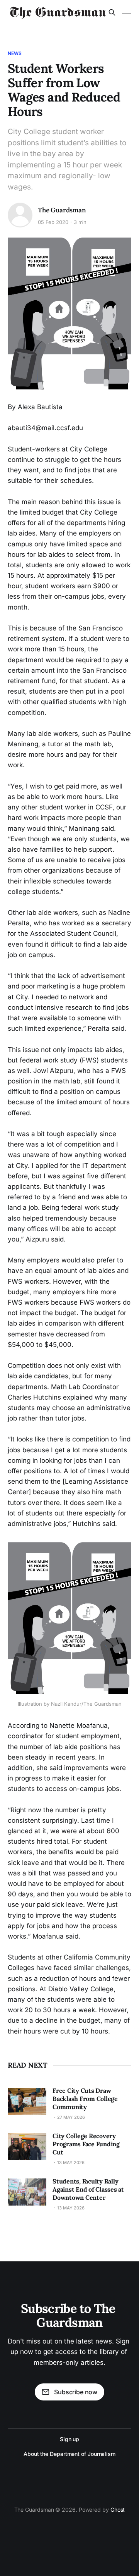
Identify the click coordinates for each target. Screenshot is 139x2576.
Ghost (118, 2510)
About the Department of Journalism (69, 2454)
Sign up (69, 2439)
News (15, 53)
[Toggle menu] (127, 12)
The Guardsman (62, 210)
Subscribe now (76, 2392)
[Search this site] (112, 12)
